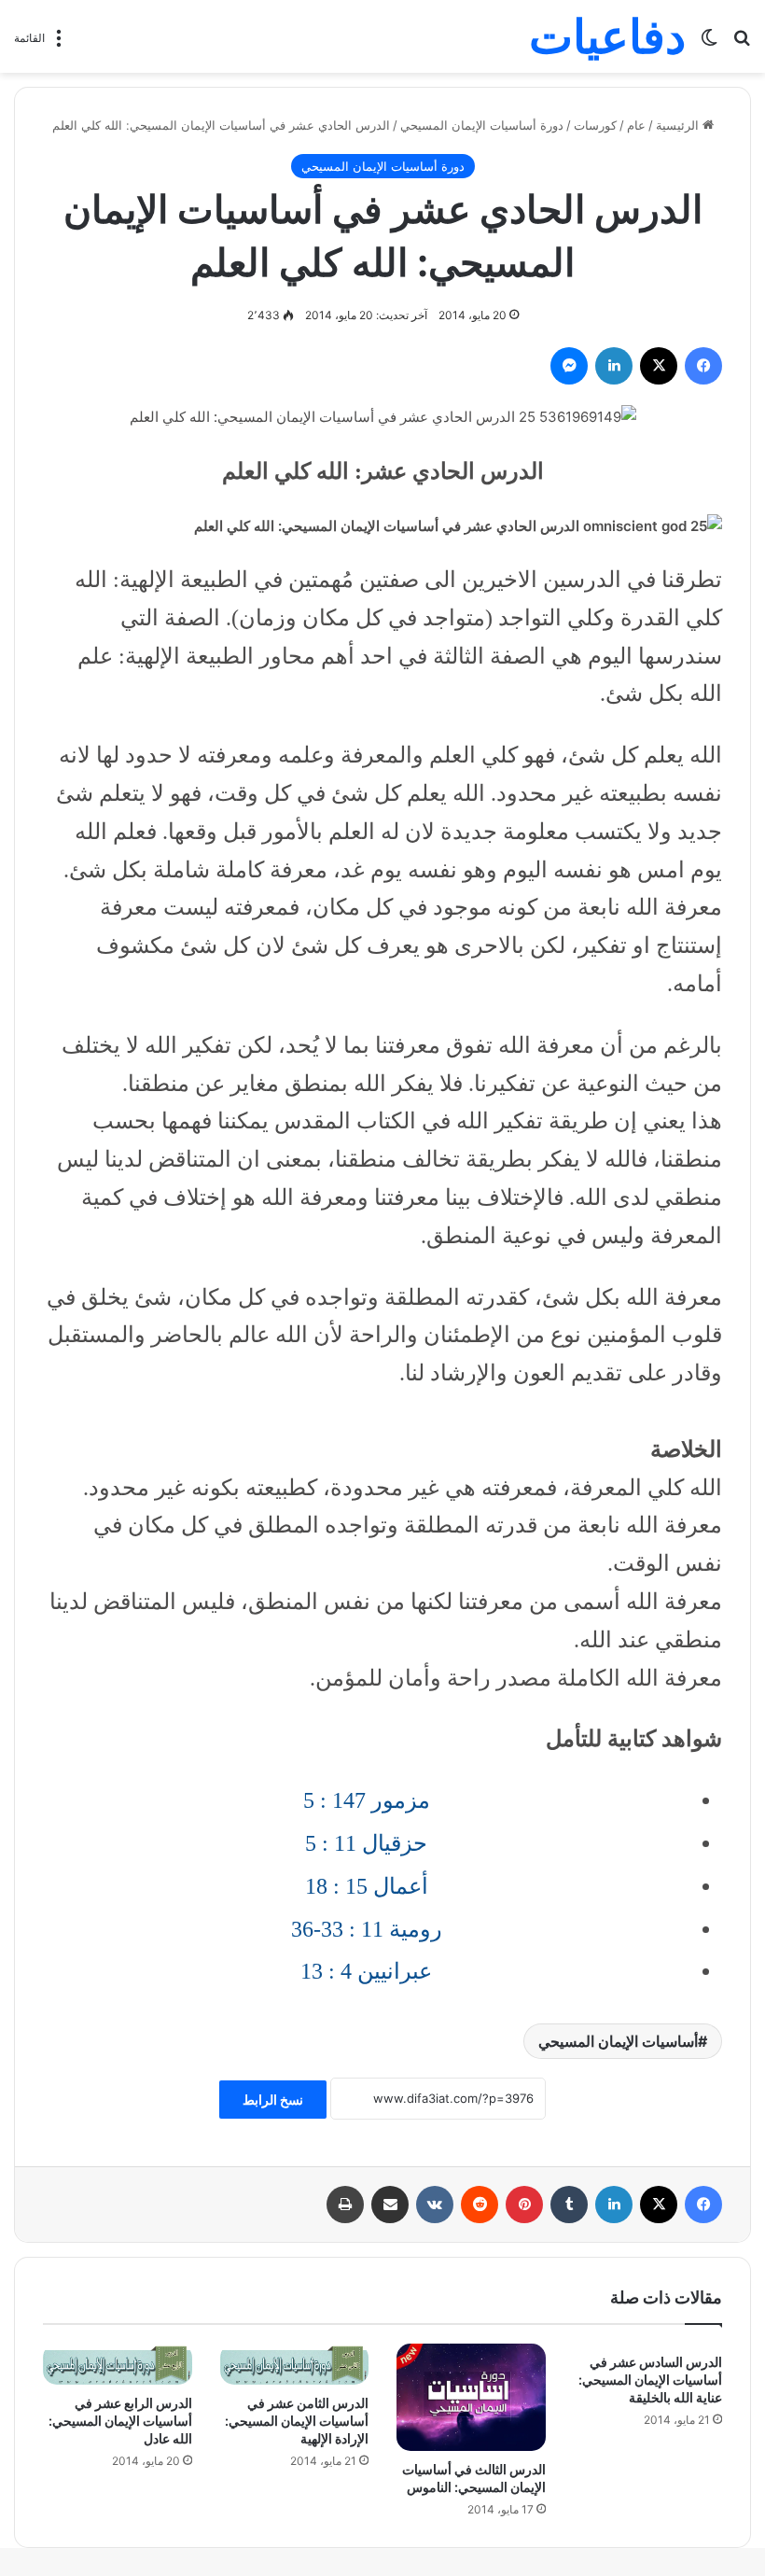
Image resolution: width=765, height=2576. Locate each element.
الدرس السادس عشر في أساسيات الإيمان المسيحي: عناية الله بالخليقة (650, 2380)
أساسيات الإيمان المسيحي (618, 2041)
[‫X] (659, 366)
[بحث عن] (742, 43)
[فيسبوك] (703, 366)
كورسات (595, 125)
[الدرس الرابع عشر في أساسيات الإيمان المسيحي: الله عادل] (118, 2364)
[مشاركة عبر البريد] (390, 2205)
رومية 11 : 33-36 (367, 1929)
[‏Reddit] (480, 2205)
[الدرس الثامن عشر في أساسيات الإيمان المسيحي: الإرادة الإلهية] (295, 2364)
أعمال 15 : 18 (367, 1886)
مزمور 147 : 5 (367, 1800)
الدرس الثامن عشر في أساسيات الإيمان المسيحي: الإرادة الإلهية (297, 2421)
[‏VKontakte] (435, 2205)
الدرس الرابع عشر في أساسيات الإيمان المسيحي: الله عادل (120, 2421)
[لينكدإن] (614, 366)
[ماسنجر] (569, 366)
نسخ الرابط (273, 2100)
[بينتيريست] (524, 2205)
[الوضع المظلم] (709, 43)
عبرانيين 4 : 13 (366, 1971)
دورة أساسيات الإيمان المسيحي (482, 125)
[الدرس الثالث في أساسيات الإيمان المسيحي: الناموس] (471, 2397)
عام (636, 125)
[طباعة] (345, 2205)
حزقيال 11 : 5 (366, 1843)
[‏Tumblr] (569, 2205)
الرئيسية (679, 125)
